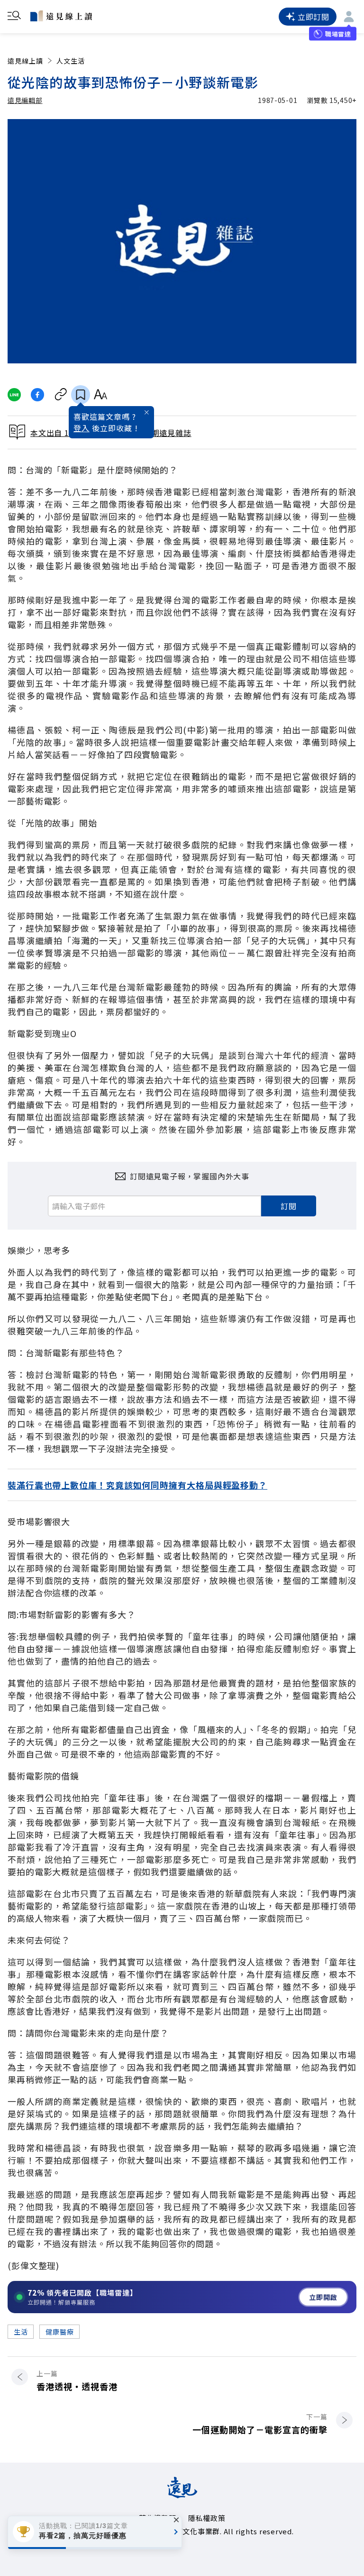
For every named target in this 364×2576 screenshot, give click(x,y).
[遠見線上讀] (61, 16)
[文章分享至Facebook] (38, 395)
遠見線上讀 (25, 61)
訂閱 (289, 1206)
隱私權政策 (207, 2518)
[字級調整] (100, 395)
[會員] (349, 17)
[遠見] (182, 2495)
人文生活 (71, 61)
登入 (82, 428)
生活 (21, 2332)
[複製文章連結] (61, 395)
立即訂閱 (314, 17)
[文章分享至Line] (14, 395)
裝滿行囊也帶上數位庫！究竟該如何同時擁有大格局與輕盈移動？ (137, 1485)
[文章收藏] (81, 395)
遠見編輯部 (25, 100)
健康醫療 (59, 2332)
